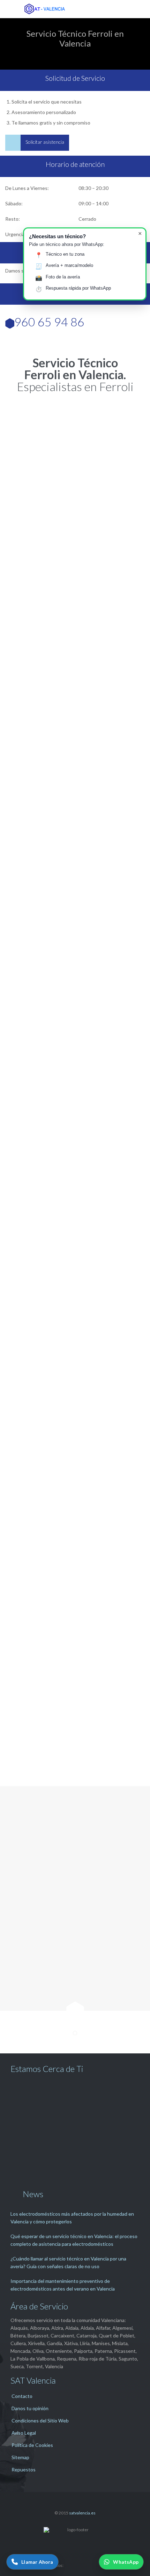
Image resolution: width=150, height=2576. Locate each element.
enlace (83, 1294)
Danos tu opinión (30, 2408)
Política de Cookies (32, 2445)
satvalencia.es (82, 2513)
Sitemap (20, 2457)
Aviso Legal (24, 2433)
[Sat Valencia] (80, 9)
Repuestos (24, 2469)
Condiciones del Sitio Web (40, 2421)
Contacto (22, 2396)
